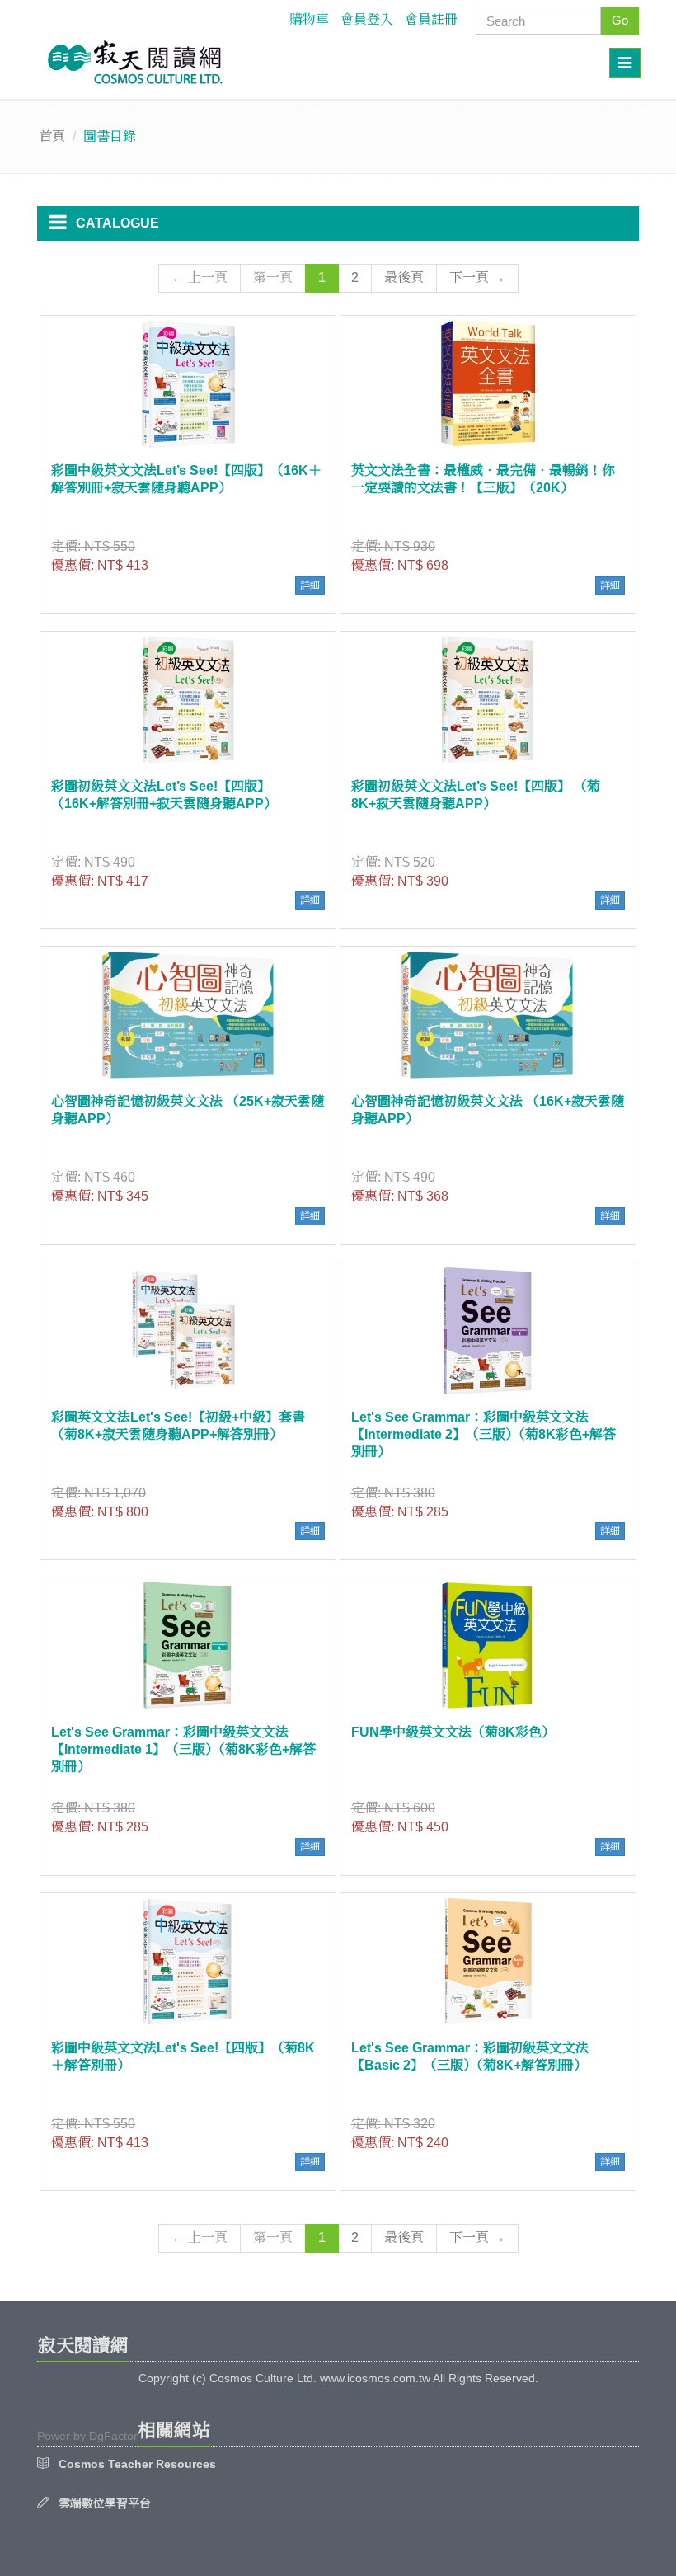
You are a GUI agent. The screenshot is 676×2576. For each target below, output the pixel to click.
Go (620, 20)
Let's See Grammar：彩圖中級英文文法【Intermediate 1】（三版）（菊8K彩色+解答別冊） (183, 1749)
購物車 (309, 19)
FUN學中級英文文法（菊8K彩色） (453, 1732)
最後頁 (404, 277)
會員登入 (367, 19)
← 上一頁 (200, 277)
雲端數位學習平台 (105, 2503)
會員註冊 (431, 19)
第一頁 (273, 277)
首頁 (52, 136)
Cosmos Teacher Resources (137, 2464)
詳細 (310, 585)
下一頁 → (477, 277)
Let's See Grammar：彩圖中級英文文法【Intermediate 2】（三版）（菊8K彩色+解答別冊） (484, 1434)
